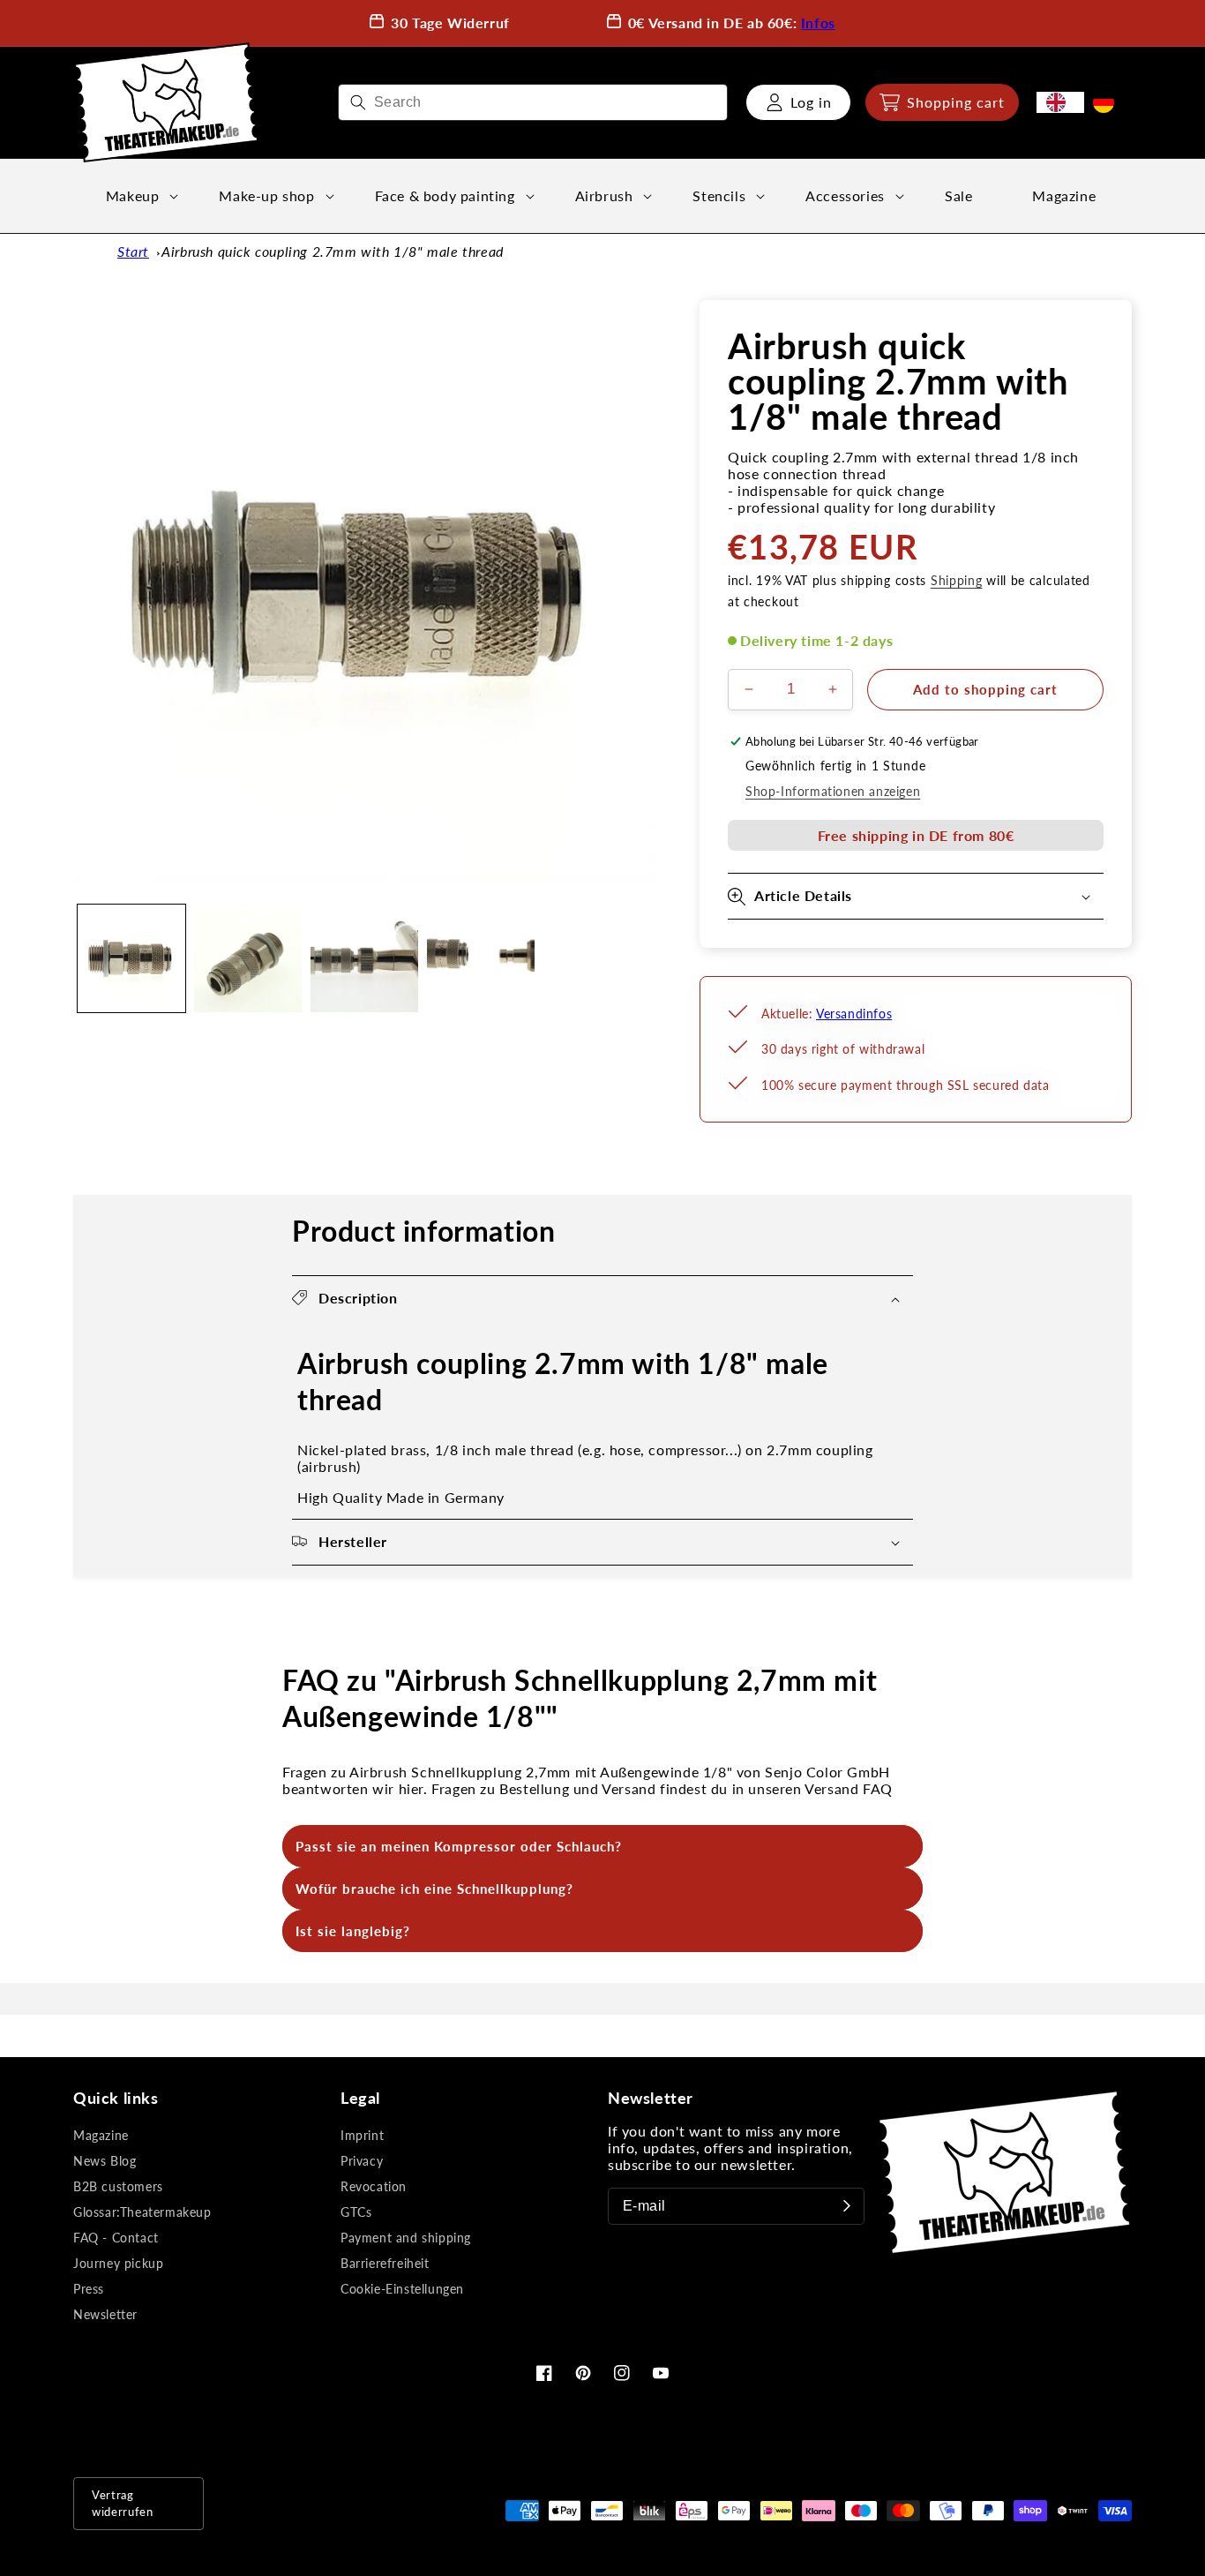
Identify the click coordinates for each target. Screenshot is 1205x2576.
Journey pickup (118, 2263)
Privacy (362, 2161)
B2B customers (118, 2186)
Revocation (374, 2186)
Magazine (101, 2135)
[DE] (1108, 102)
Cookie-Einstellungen (402, 2289)
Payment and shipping (406, 2238)
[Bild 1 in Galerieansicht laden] (131, 958)
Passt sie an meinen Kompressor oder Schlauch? (459, 1846)
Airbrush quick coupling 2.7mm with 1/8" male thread (333, 251)
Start (133, 251)
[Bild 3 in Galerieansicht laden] (364, 958)
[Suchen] (358, 102)
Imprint (362, 2135)
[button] (942, 102)
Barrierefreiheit (385, 2263)
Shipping (957, 580)
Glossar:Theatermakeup (142, 2212)
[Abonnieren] (847, 2206)
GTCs (356, 2212)
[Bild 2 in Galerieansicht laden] (248, 958)
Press (89, 2289)
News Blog (105, 2161)
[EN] (1060, 102)
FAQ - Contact (116, 2238)
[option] (1108, 102)
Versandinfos (854, 1014)
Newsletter (105, 2314)
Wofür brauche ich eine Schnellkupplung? (434, 1889)
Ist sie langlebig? (353, 1931)
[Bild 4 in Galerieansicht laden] (481, 958)
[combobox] (533, 102)
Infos (818, 23)
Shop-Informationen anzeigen (833, 791)
